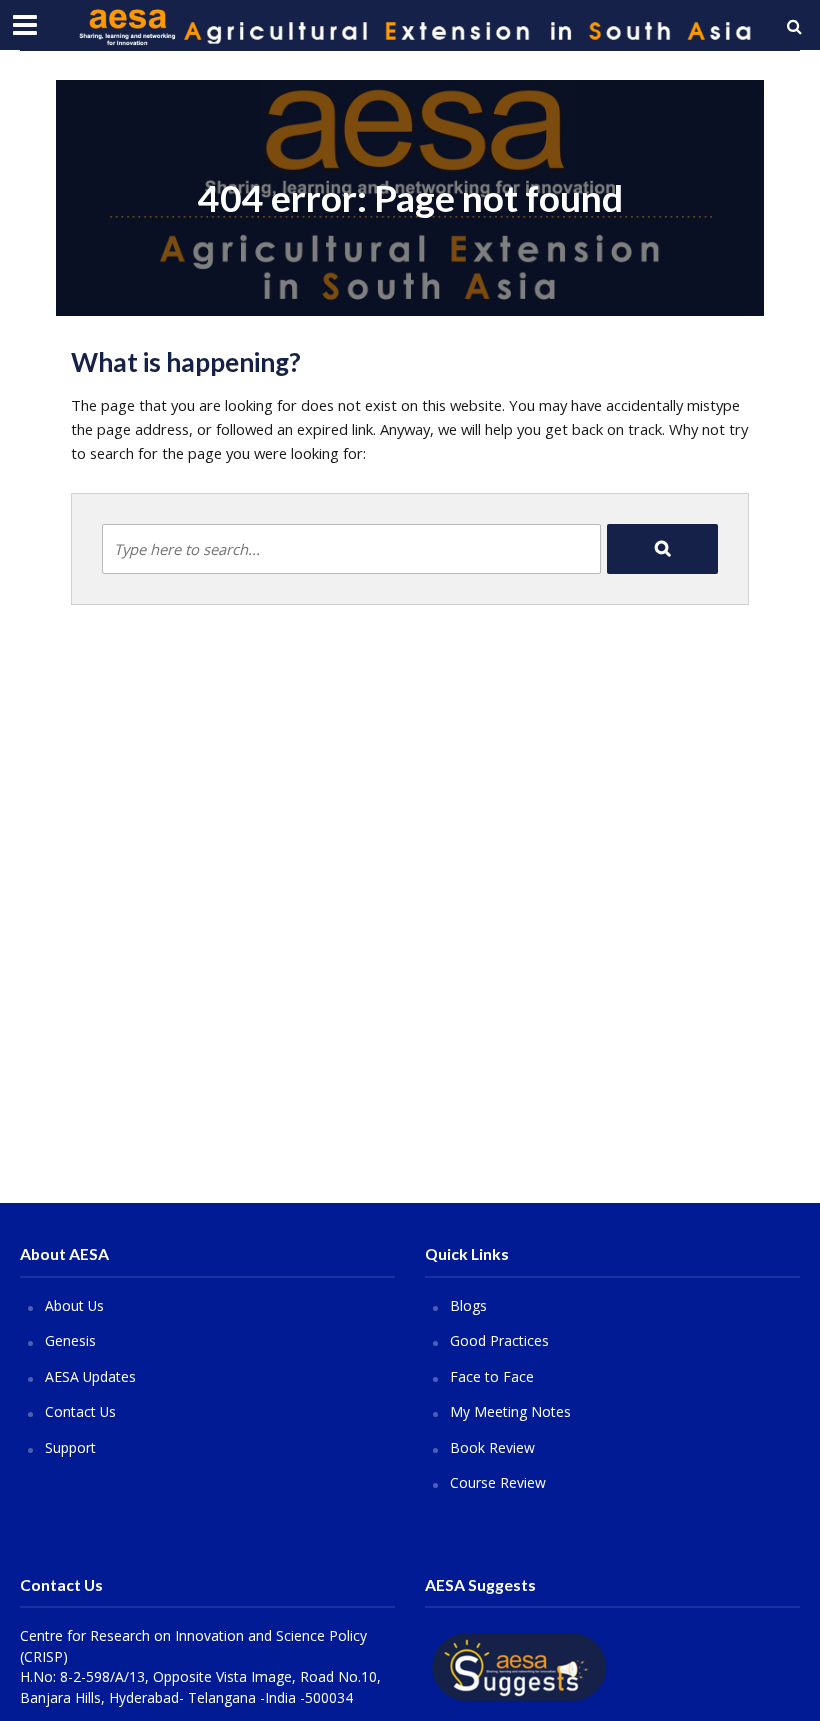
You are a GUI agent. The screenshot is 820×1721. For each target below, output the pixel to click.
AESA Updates (90, 1376)
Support (70, 1447)
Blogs (468, 1305)
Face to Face (492, 1376)
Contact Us (80, 1411)
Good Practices (499, 1340)
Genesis (70, 1340)
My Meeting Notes (510, 1411)
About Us (74, 1305)
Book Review (492, 1447)
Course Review (498, 1482)
